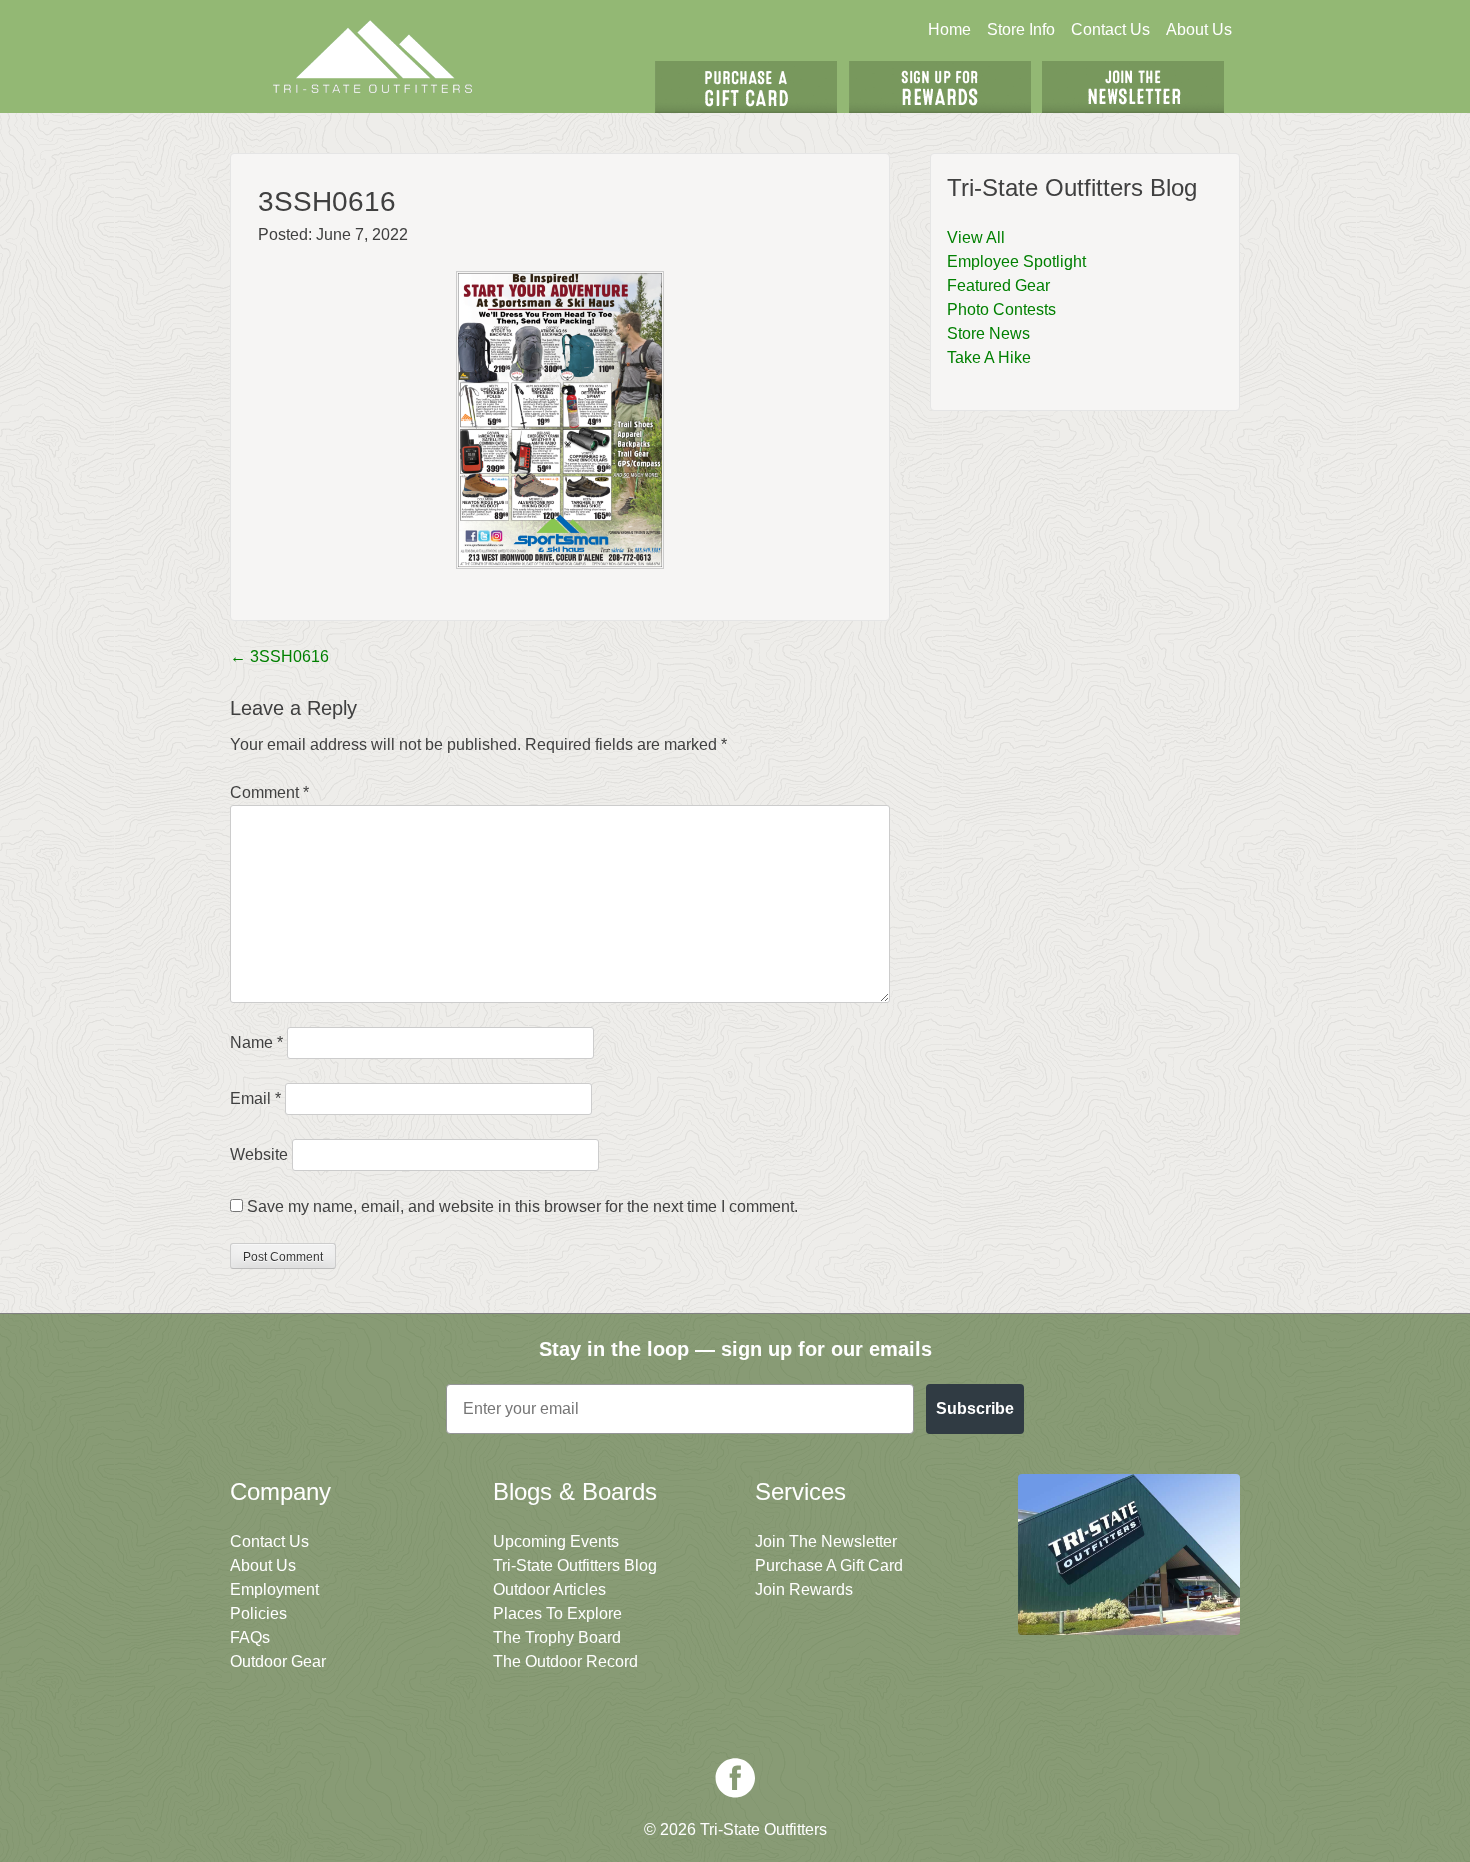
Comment (269, 792)
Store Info (1021, 29)
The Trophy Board (557, 1637)
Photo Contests (1001, 309)
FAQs (250, 1637)
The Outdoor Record (565, 1661)
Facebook (735, 1778)
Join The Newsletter (1133, 87)
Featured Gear (998, 285)
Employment (274, 1589)
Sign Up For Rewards (940, 87)
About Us (1199, 29)
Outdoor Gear (278, 1661)
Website (259, 1154)
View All (976, 237)
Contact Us (1110, 29)
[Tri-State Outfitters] (373, 56)
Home (949, 29)
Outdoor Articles (549, 1589)
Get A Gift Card (746, 87)
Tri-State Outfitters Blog (575, 1565)
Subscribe (975, 1408)
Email (255, 1098)
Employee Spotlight (1016, 261)
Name (256, 1042)
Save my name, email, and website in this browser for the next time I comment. (522, 1206)
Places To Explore (557, 1613)
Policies (258, 1613)
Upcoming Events (556, 1541)
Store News (988, 333)
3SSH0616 (279, 656)
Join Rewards (804, 1589)
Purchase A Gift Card (829, 1565)
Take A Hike (989, 357)
